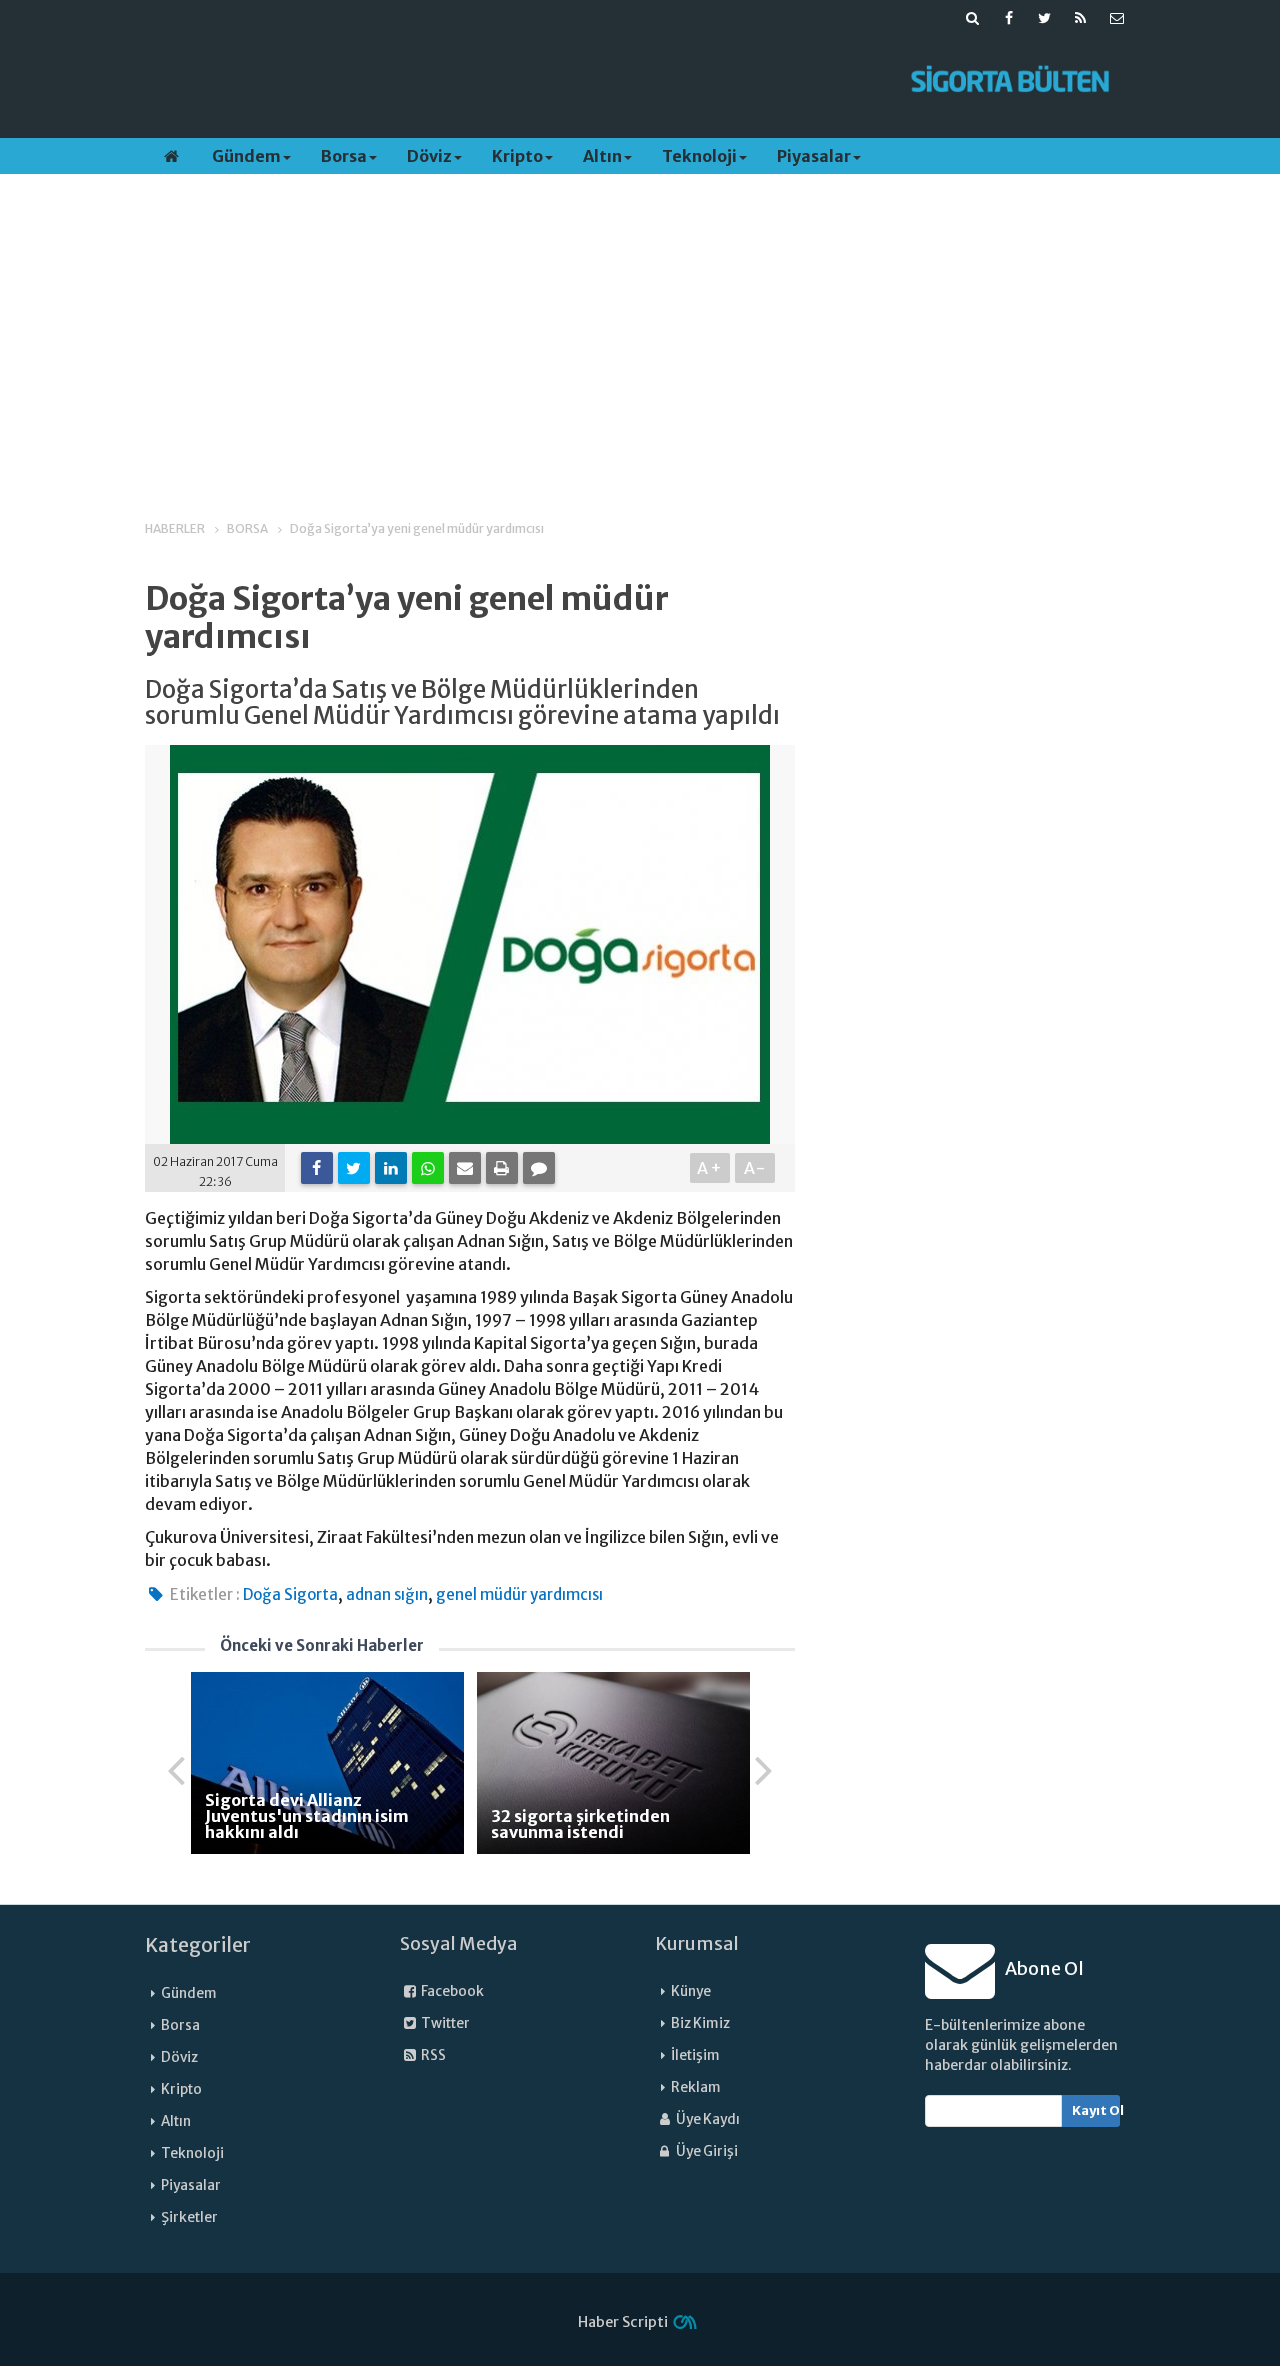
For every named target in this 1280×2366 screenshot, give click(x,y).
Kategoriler (198, 1945)
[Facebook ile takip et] (1009, 18)
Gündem (246, 156)
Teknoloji (699, 156)
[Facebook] (317, 1168)
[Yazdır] (502, 1168)
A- (755, 1168)
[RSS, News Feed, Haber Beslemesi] (1081, 18)
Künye (691, 1991)
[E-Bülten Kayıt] (1117, 18)
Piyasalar (814, 156)
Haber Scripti (623, 2322)
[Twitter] (354, 1168)
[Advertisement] (513, 81)
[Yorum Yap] (539, 1168)
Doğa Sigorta (290, 1594)
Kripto (517, 156)
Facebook (451, 1991)
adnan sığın (387, 1594)
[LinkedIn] (391, 1168)
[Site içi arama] (973, 18)
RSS (432, 2055)
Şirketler (189, 2217)
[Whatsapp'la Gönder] (428, 1168)
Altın (602, 156)
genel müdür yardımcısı (519, 1594)
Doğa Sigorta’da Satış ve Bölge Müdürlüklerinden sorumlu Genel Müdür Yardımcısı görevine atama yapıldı (462, 703)
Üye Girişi (706, 2151)
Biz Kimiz (700, 2023)
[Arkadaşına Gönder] (465, 1168)
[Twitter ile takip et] (1045, 18)
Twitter (444, 2023)
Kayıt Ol (1096, 2110)
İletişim (695, 2055)
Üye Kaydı (707, 2119)
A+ (710, 1168)
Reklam (696, 2087)
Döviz (429, 156)
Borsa (344, 156)
